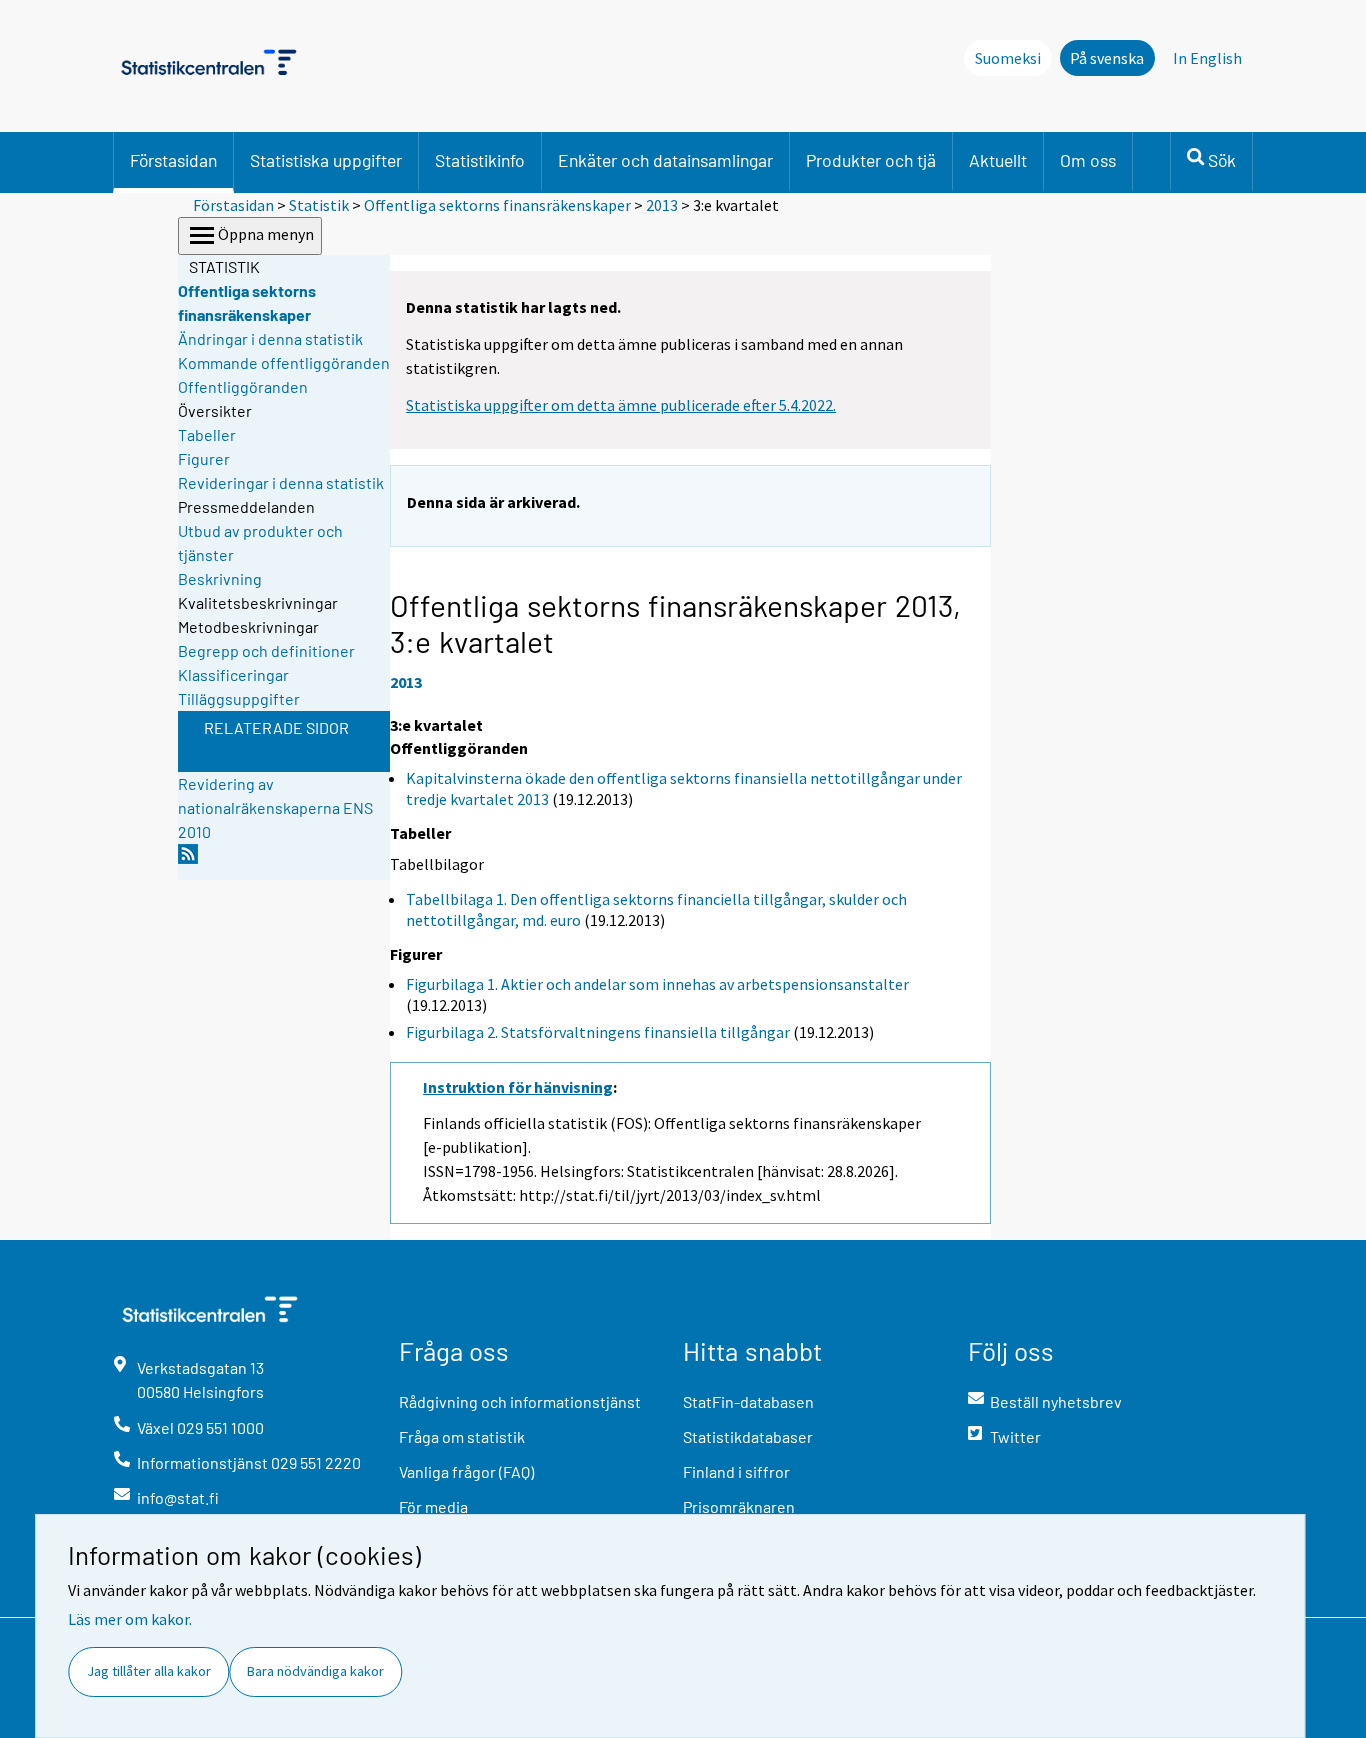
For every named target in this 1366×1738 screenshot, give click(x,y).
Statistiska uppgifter (326, 160)
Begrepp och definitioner (266, 650)
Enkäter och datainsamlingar (665, 160)
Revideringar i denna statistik (281, 482)
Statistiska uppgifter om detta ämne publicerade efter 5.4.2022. (621, 405)
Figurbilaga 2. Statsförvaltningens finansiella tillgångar (598, 1032)
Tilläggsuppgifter (239, 698)
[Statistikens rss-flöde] (188, 859)
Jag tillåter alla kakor (149, 1671)
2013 (662, 205)
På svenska (1107, 58)
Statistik (319, 205)
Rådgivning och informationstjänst (520, 1401)
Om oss (1088, 160)
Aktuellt (998, 160)
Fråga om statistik (462, 1436)
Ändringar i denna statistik (270, 338)
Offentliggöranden (243, 386)
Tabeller (207, 434)
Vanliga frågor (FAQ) (466, 1471)
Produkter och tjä (871, 160)
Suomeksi (1008, 58)
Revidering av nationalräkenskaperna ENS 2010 (275, 807)
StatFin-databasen (748, 1401)
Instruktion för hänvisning (518, 1087)
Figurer (204, 458)
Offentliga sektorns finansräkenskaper (497, 205)
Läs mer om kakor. (130, 1619)
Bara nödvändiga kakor (315, 1671)
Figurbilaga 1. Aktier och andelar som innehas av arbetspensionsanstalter (657, 984)
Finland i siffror (736, 1471)
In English (1207, 58)
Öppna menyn (266, 234)
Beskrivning (220, 578)
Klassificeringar (233, 674)
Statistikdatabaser (748, 1436)
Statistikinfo (480, 160)
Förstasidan (173, 160)
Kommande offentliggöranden (284, 362)
